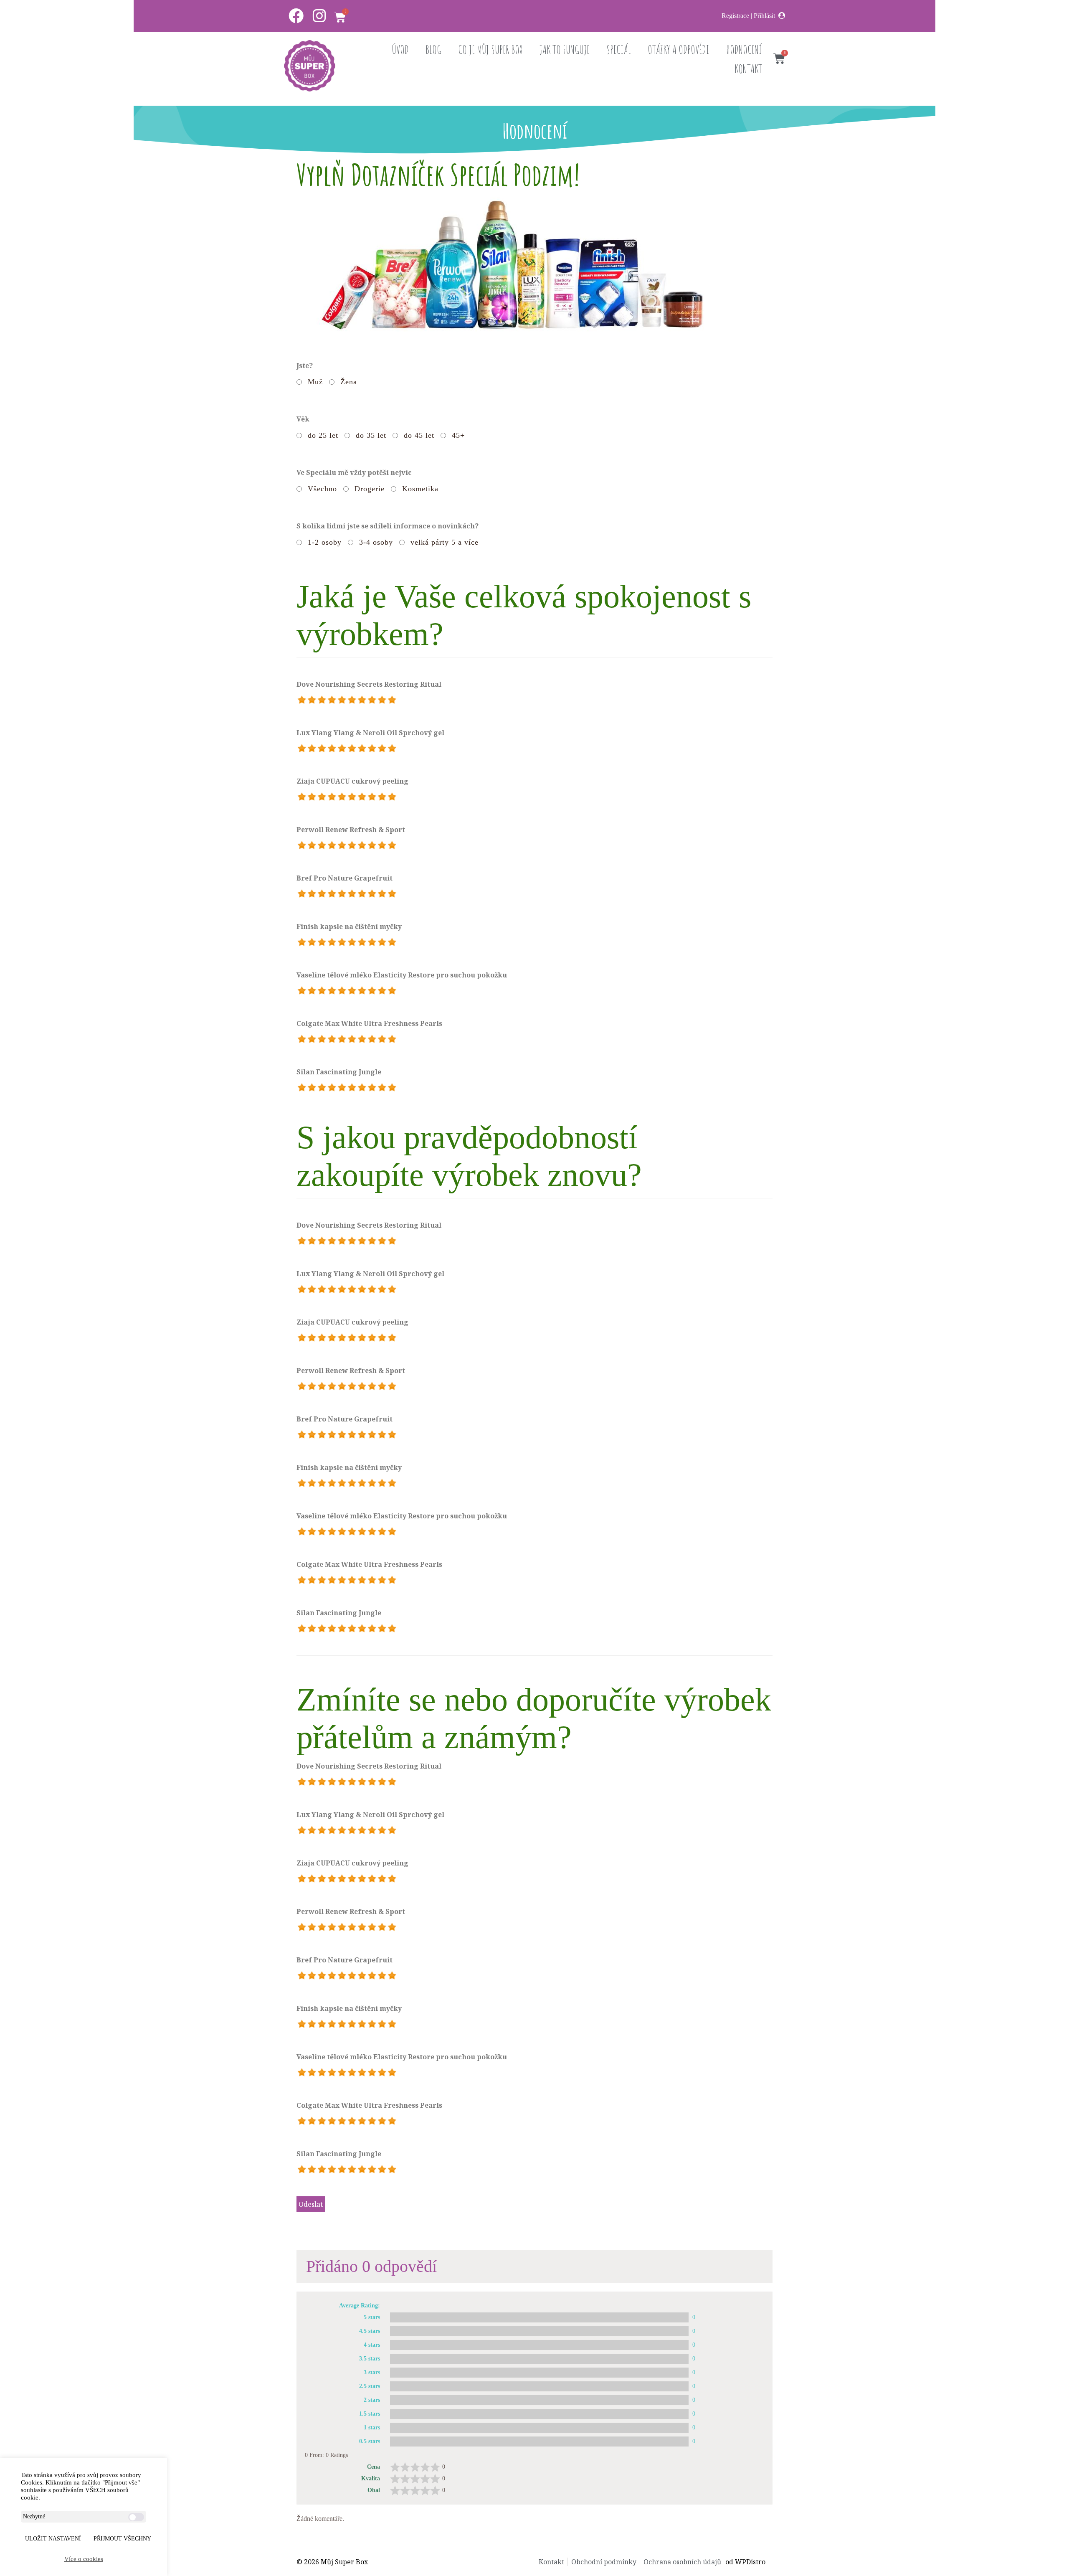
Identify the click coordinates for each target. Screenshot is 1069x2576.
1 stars (372, 2428)
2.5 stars (370, 2386)
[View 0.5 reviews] (539, 2441)
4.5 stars (370, 2331)
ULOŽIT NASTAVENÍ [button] (53, 2539)
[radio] (302, 700)
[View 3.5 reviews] (539, 2359)
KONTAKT (748, 69)
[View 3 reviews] (539, 2373)
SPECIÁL (619, 49)
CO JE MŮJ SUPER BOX (490, 49)
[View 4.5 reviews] (539, 2331)
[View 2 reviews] (539, 2400)
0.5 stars (370, 2441)
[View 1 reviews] (539, 2428)
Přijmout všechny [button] (122, 2539)
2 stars (372, 2400)
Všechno (322, 489)
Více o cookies (84, 2559)
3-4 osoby (376, 542)
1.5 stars (370, 2414)
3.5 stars (370, 2359)
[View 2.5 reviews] (539, 2386)
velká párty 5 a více (445, 542)
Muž (315, 382)
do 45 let (419, 435)
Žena (349, 382)
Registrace (735, 16)
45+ (458, 435)
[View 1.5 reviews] (539, 2414)
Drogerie (370, 489)
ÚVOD (400, 49)
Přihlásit (764, 16)
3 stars (372, 2372)
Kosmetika (420, 489)
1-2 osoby (325, 542)
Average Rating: (360, 2306)
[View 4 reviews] (539, 2345)
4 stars (372, 2345)
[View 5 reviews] (539, 2317)
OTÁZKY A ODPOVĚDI (679, 49)
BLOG (433, 49)
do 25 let (323, 435)
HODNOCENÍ (744, 49)
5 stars (372, 2317)
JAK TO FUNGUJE (565, 49)
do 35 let (371, 435)
